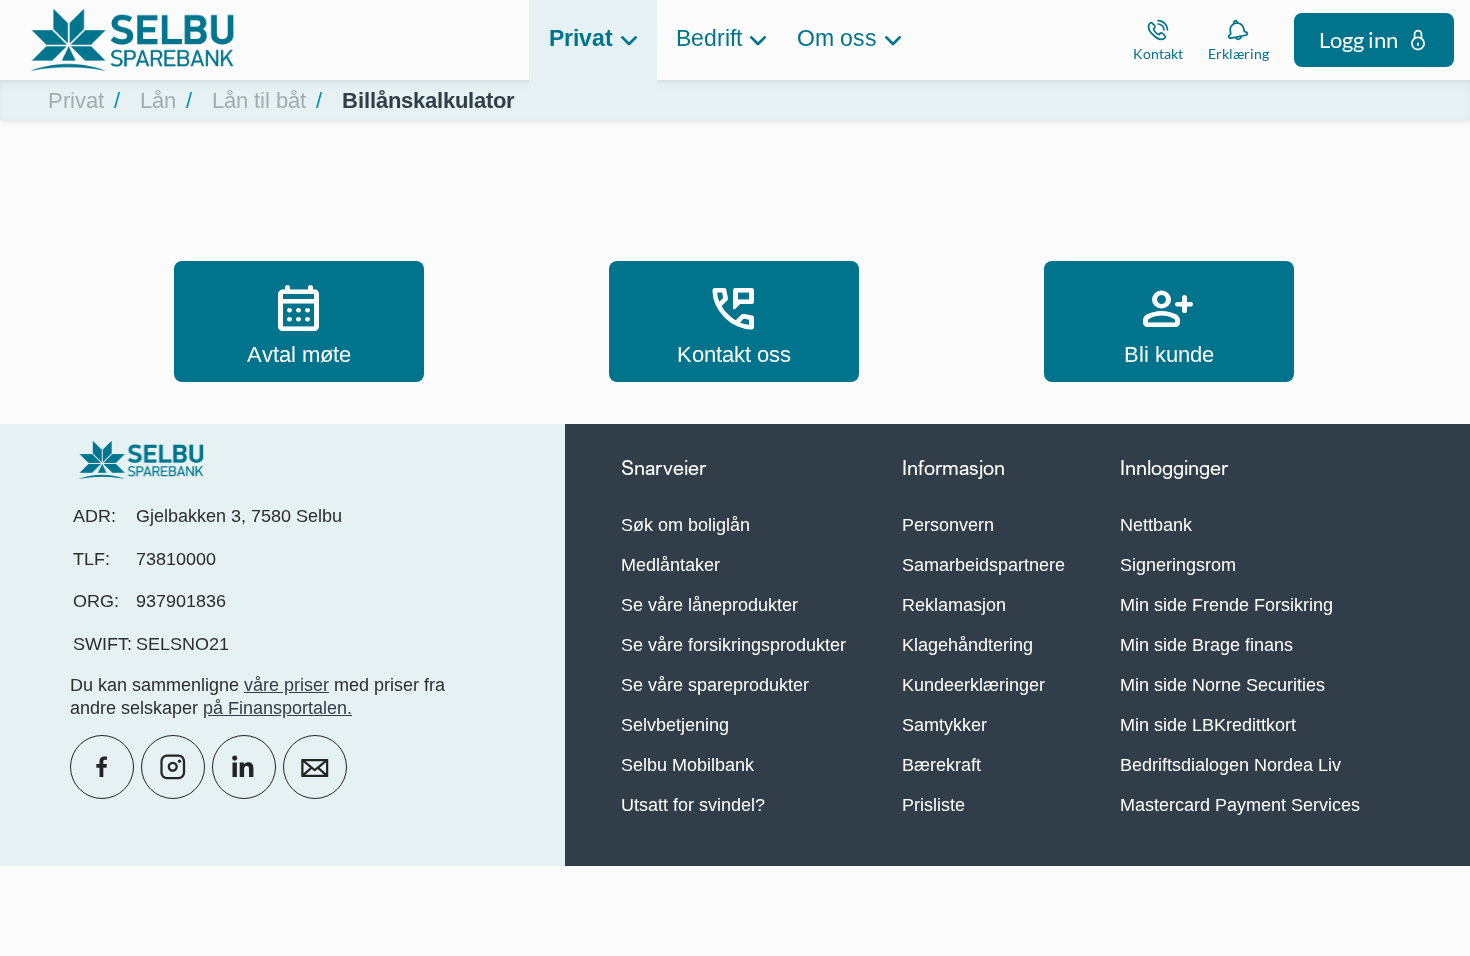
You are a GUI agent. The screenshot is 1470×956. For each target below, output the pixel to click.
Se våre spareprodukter (715, 685)
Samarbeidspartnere (983, 565)
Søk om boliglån (685, 525)
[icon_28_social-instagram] (173, 767)
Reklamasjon (954, 605)
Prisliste (933, 805)
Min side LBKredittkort (1208, 725)
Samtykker (944, 725)
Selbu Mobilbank (687, 765)
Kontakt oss (734, 321)
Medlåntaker (670, 565)
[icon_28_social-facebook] (102, 767)
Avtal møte (299, 321)
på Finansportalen (275, 708)
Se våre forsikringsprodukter (733, 645)
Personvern (948, 525)
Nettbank (1156, 525)
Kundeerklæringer (973, 685)
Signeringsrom (1178, 565)
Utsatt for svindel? (693, 805)
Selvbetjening (675, 725)
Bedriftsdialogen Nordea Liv (1230, 765)
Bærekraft (941, 765)
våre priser (286, 685)
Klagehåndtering (967, 645)
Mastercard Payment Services (1240, 805)
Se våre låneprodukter (709, 605)
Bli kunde (1169, 321)
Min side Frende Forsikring (1226, 605)
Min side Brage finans (1206, 645)
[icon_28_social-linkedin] (244, 767)
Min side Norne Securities (1222, 685)
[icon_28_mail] (315, 767)
